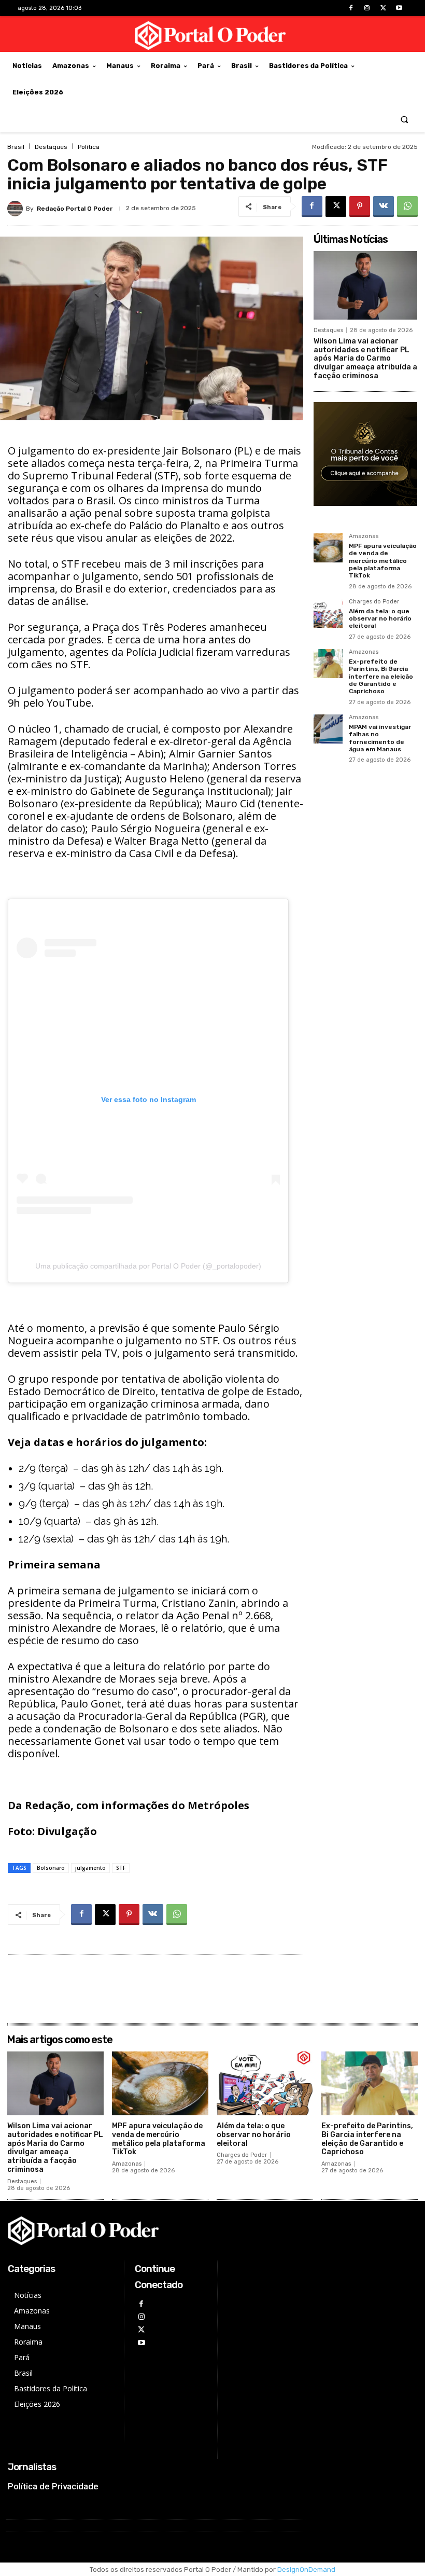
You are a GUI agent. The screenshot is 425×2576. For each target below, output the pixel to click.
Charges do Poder (374, 602)
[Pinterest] (360, 206)
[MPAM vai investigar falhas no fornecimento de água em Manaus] (328, 729)
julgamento (90, 1868)
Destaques (51, 147)
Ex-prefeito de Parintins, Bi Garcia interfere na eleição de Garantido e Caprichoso (381, 677)
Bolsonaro (51, 1868)
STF (121, 1868)
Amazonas (364, 536)
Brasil (16, 147)
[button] (405, 119)
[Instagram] (367, 8)
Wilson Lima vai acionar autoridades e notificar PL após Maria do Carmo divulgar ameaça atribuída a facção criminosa (365, 359)
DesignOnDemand (306, 2570)
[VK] (384, 206)
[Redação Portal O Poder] (17, 209)
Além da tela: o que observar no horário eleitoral (380, 619)
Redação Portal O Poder (75, 209)
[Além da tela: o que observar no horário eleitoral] (328, 613)
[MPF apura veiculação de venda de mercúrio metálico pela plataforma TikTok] (328, 548)
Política (89, 147)
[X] (383, 8)
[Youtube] (399, 8)
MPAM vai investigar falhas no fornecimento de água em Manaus (380, 738)
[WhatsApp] (407, 206)
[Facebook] (351, 8)
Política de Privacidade (53, 2486)
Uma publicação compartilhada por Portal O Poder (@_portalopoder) (148, 1266)
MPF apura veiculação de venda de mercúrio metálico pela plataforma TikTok (383, 561)
